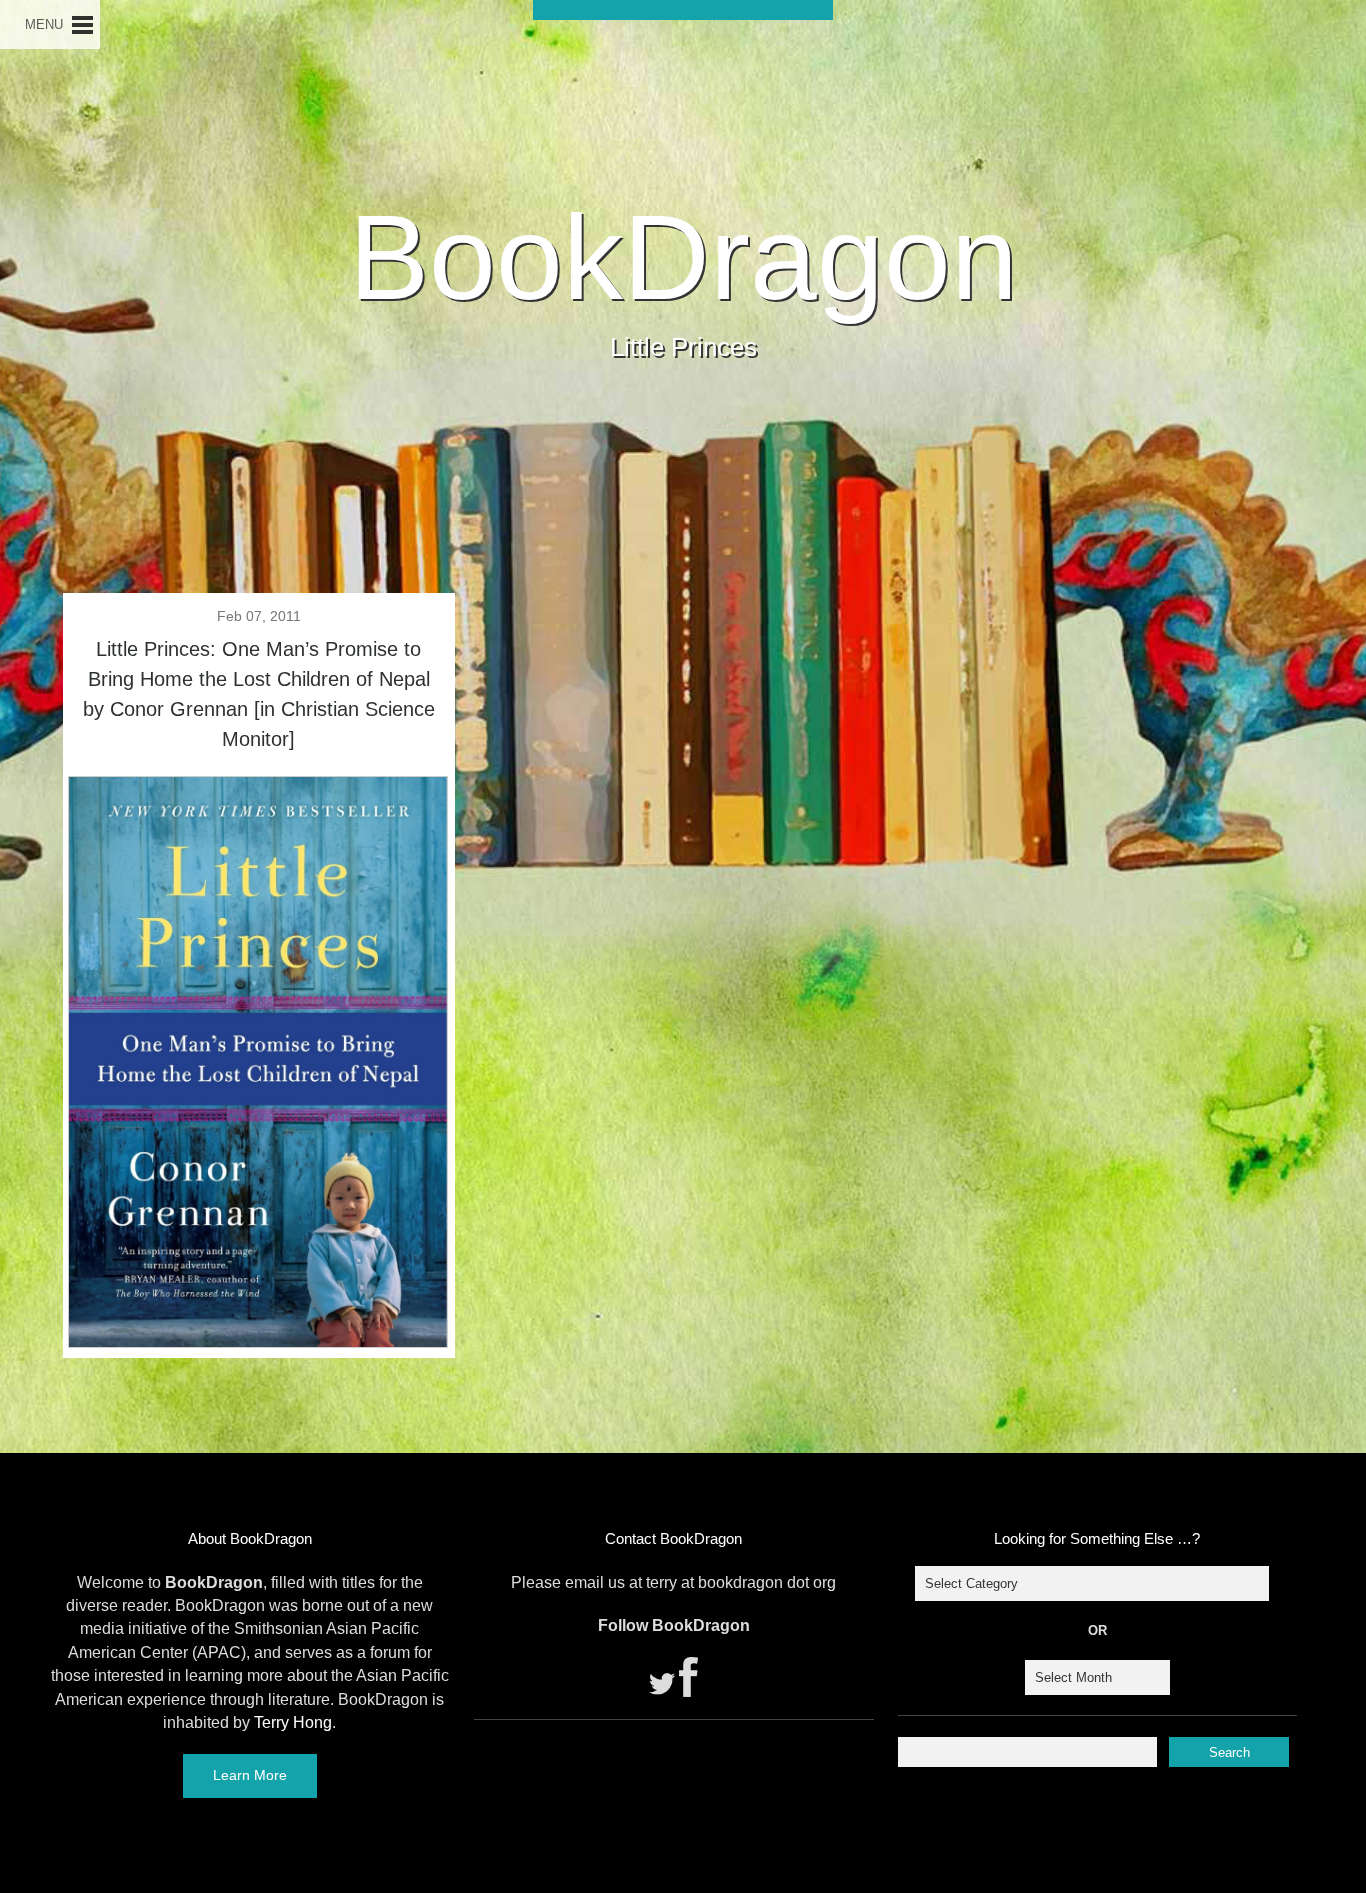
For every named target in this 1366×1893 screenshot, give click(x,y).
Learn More (250, 1775)
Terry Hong (293, 1722)
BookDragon (683, 257)
